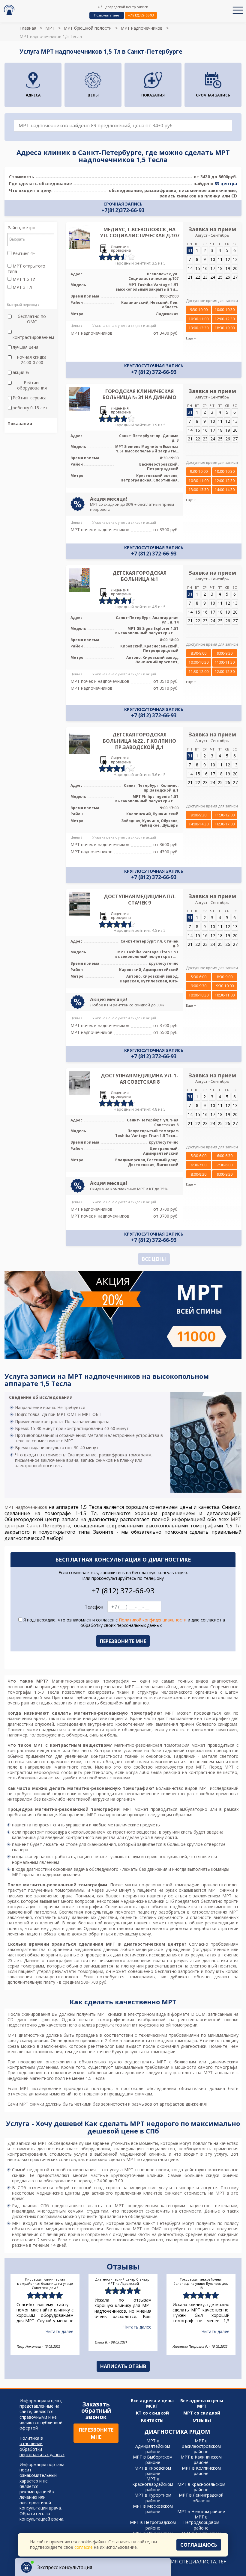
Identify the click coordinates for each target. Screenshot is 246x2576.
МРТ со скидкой (202, 2413)
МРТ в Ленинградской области (201, 2498)
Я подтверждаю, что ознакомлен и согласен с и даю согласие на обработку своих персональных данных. (124, 1623)
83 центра (226, 184)
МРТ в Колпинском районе (201, 2471)
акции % (21, 372)
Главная (28, 28)
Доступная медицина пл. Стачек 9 (140, 900)
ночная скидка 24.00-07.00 (32, 360)
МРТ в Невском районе (201, 2511)
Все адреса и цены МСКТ (152, 2403)
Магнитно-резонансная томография (90, 1681)
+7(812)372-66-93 (141, 15)
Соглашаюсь (199, 2545)
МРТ (50, 28)
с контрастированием (33, 334)
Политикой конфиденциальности (153, 1620)
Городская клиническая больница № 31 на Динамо (139, 394)
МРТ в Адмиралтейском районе (153, 2446)
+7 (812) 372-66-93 (154, 372)
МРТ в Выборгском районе (153, 2460)
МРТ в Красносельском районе (201, 2487)
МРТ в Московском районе (153, 2509)
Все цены (154, 1259)
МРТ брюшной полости (88, 28)
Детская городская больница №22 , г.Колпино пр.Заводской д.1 (139, 741)
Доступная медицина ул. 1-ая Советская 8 (139, 1079)
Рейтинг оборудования (32, 385)
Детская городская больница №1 (139, 576)
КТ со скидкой (152, 2413)
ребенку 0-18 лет (30, 408)
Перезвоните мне (96, 2433)
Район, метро (21, 228)
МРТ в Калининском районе (201, 2460)
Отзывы (202, 2420)
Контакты (152, 2420)
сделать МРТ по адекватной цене (143, 2159)
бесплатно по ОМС (32, 319)
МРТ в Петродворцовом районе (201, 2522)
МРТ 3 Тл (22, 287)
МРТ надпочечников (142, 28)
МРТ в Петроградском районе (153, 2525)
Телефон (94, 1607)
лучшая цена (25, 347)
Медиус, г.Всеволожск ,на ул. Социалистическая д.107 (140, 233)
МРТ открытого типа (26, 269)
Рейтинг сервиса (30, 398)
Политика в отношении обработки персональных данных (42, 2446)
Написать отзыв (123, 2366)
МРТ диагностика (26, 2035)
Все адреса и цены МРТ (202, 2403)
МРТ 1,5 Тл (23, 279)
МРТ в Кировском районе (153, 2471)
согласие (84, 2547)
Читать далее (60, 2331)
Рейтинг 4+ (23, 253)
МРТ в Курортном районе (153, 2498)
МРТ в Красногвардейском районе (153, 2484)
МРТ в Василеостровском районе (201, 2446)
